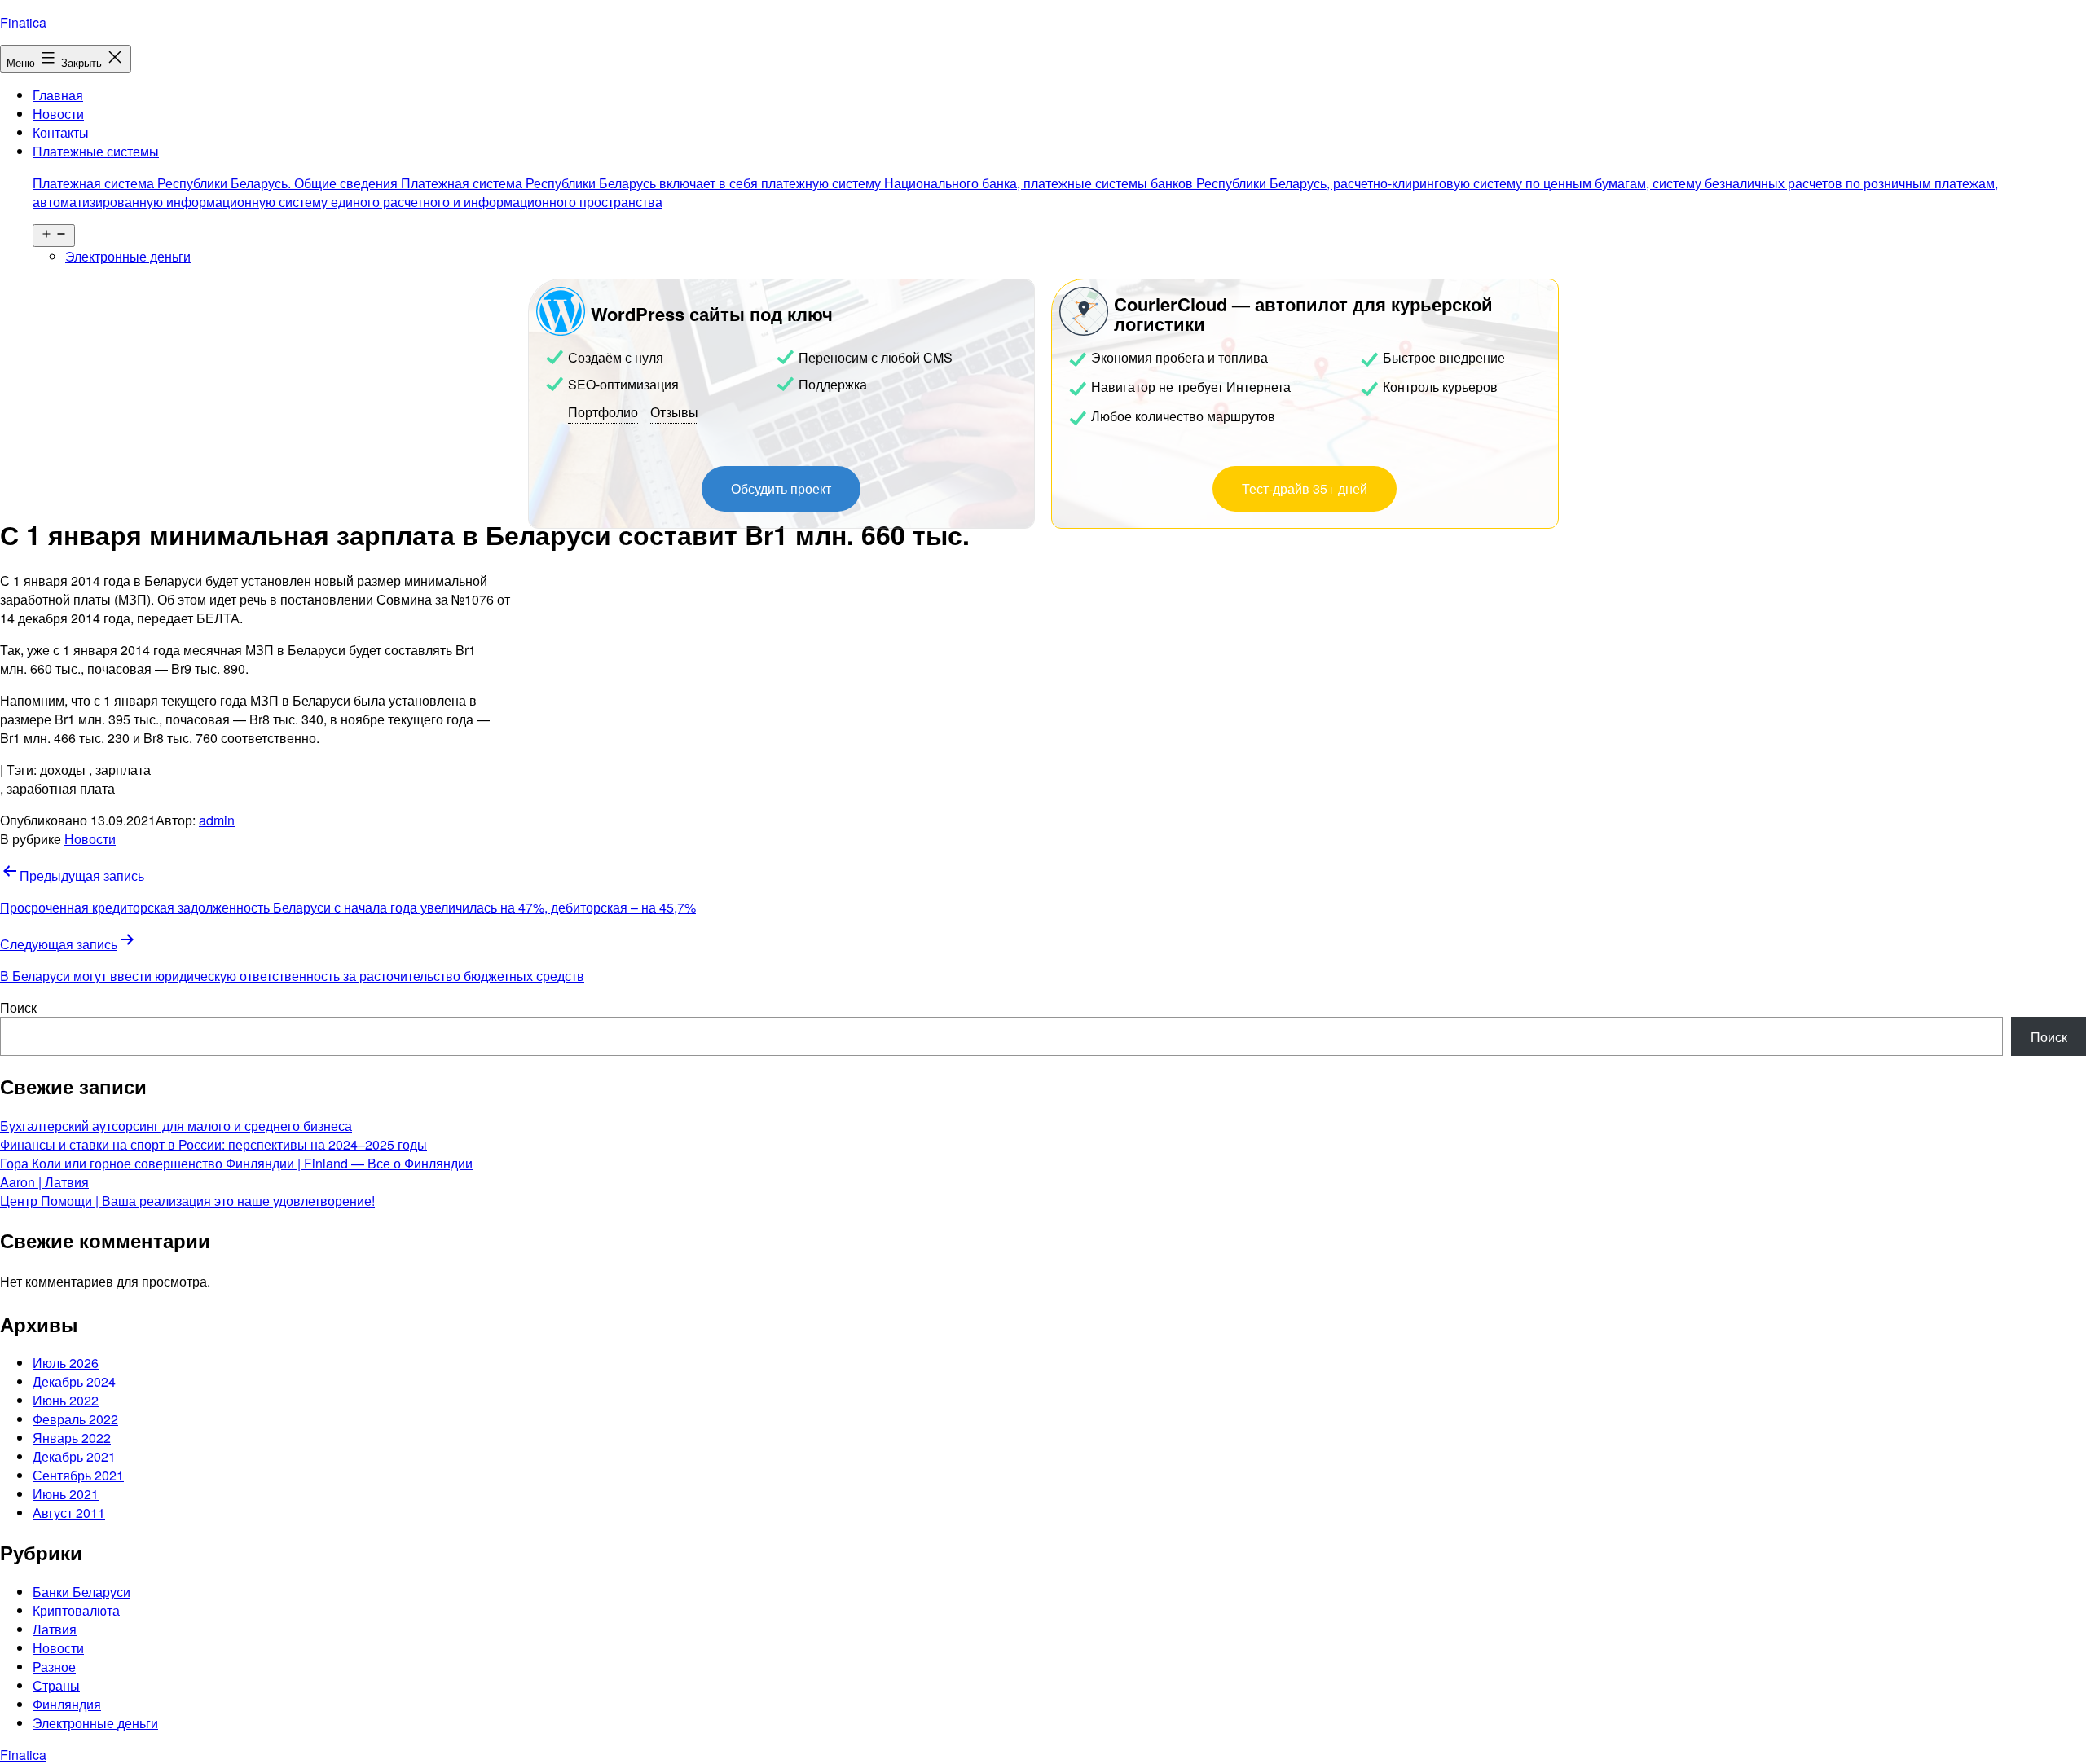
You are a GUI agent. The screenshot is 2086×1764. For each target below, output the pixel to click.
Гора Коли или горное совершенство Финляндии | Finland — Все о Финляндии (236, 1163)
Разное (54, 1667)
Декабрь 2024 (74, 1381)
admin (217, 820)
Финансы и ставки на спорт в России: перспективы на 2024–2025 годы (213, 1144)
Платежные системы (1015, 176)
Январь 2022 (72, 1438)
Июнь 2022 (66, 1400)
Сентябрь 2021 (78, 1475)
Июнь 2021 (66, 1494)
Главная (58, 95)
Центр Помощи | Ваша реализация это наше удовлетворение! (187, 1201)
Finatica (23, 22)
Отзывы (674, 412)
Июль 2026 (66, 1363)
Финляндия (67, 1704)
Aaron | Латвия (44, 1182)
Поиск (18, 1007)
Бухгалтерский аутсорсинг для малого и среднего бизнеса (176, 1126)
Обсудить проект (781, 488)
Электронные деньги (128, 256)
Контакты (61, 132)
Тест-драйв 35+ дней (1305, 488)
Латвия (55, 1629)
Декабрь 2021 (74, 1456)
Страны (56, 1685)
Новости (58, 114)
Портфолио (603, 412)
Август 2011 (69, 1513)
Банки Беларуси (81, 1592)
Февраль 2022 (75, 1419)
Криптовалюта (76, 1610)
